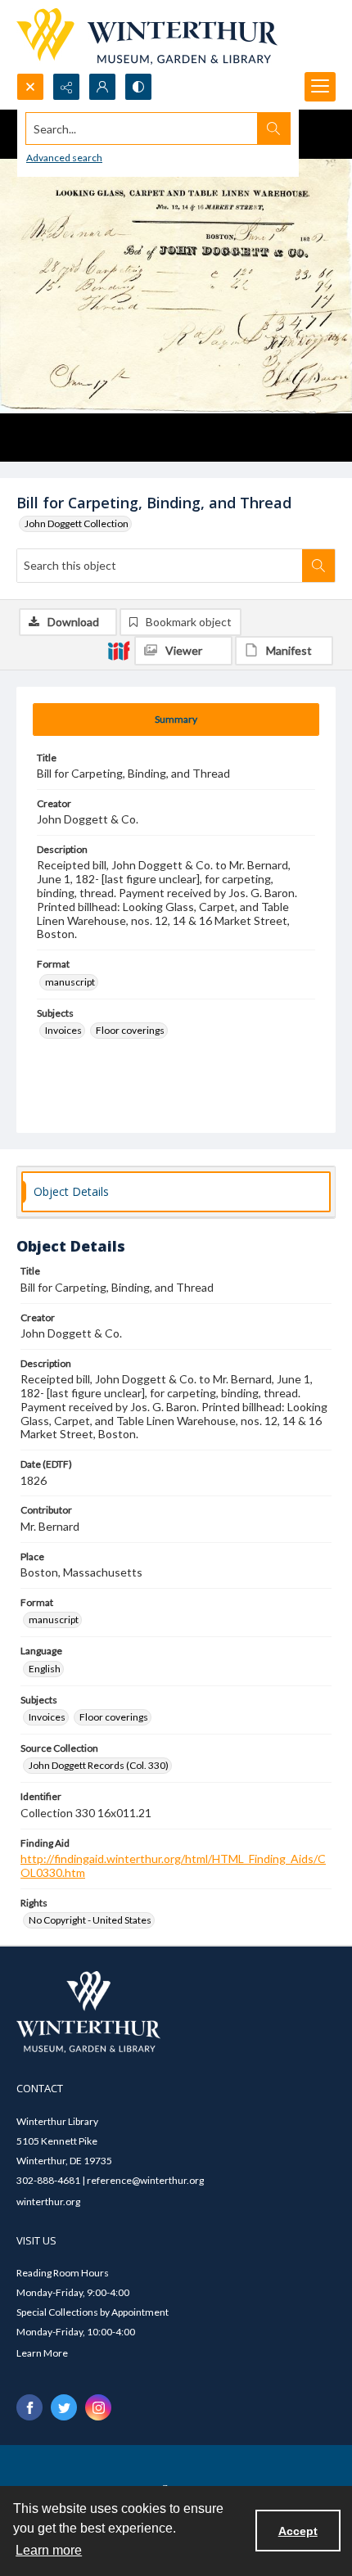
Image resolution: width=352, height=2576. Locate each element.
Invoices (63, 1030)
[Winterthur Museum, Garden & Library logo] (147, 36)
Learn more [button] (49, 2550)
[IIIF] (119, 650)
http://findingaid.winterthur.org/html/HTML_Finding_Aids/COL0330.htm (173, 1865)
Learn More (42, 2353)
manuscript (70, 982)
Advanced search (64, 158)
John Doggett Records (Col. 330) (99, 1765)
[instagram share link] (98, 2407)
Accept (298, 2531)
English (45, 1669)
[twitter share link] (64, 2407)
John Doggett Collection (77, 523)
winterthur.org (48, 2202)
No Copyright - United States (90, 1920)
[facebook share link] (29, 2407)
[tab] (176, 720)
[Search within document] (318, 566)
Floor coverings (130, 1030)
